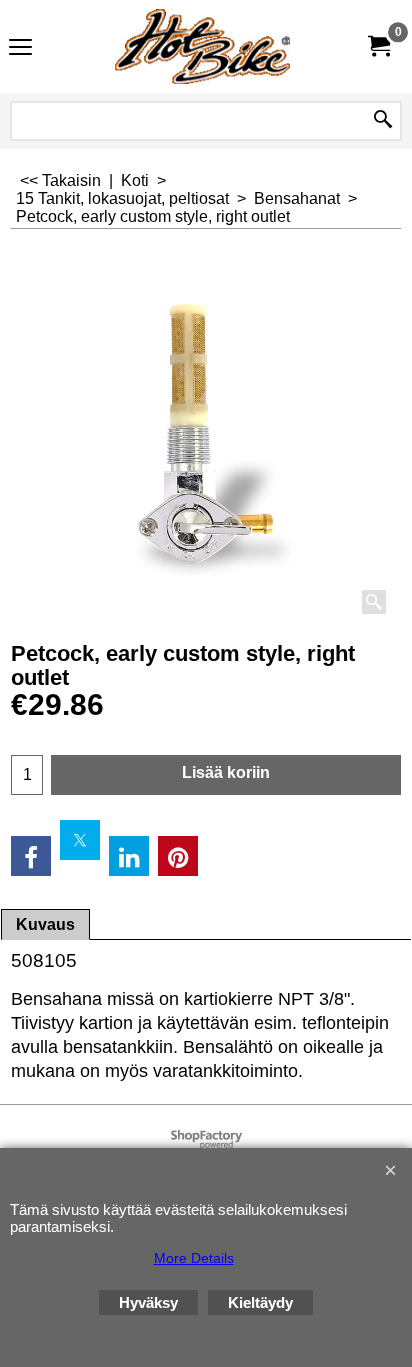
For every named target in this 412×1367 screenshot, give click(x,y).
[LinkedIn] (129, 856)
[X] (80, 840)
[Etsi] (383, 121)
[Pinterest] (178, 856)
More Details (194, 1258)
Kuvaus (45, 924)
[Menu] (20, 48)
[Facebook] (31, 856)
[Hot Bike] (202, 46)
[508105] (206, 434)
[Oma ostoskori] (378, 46)
